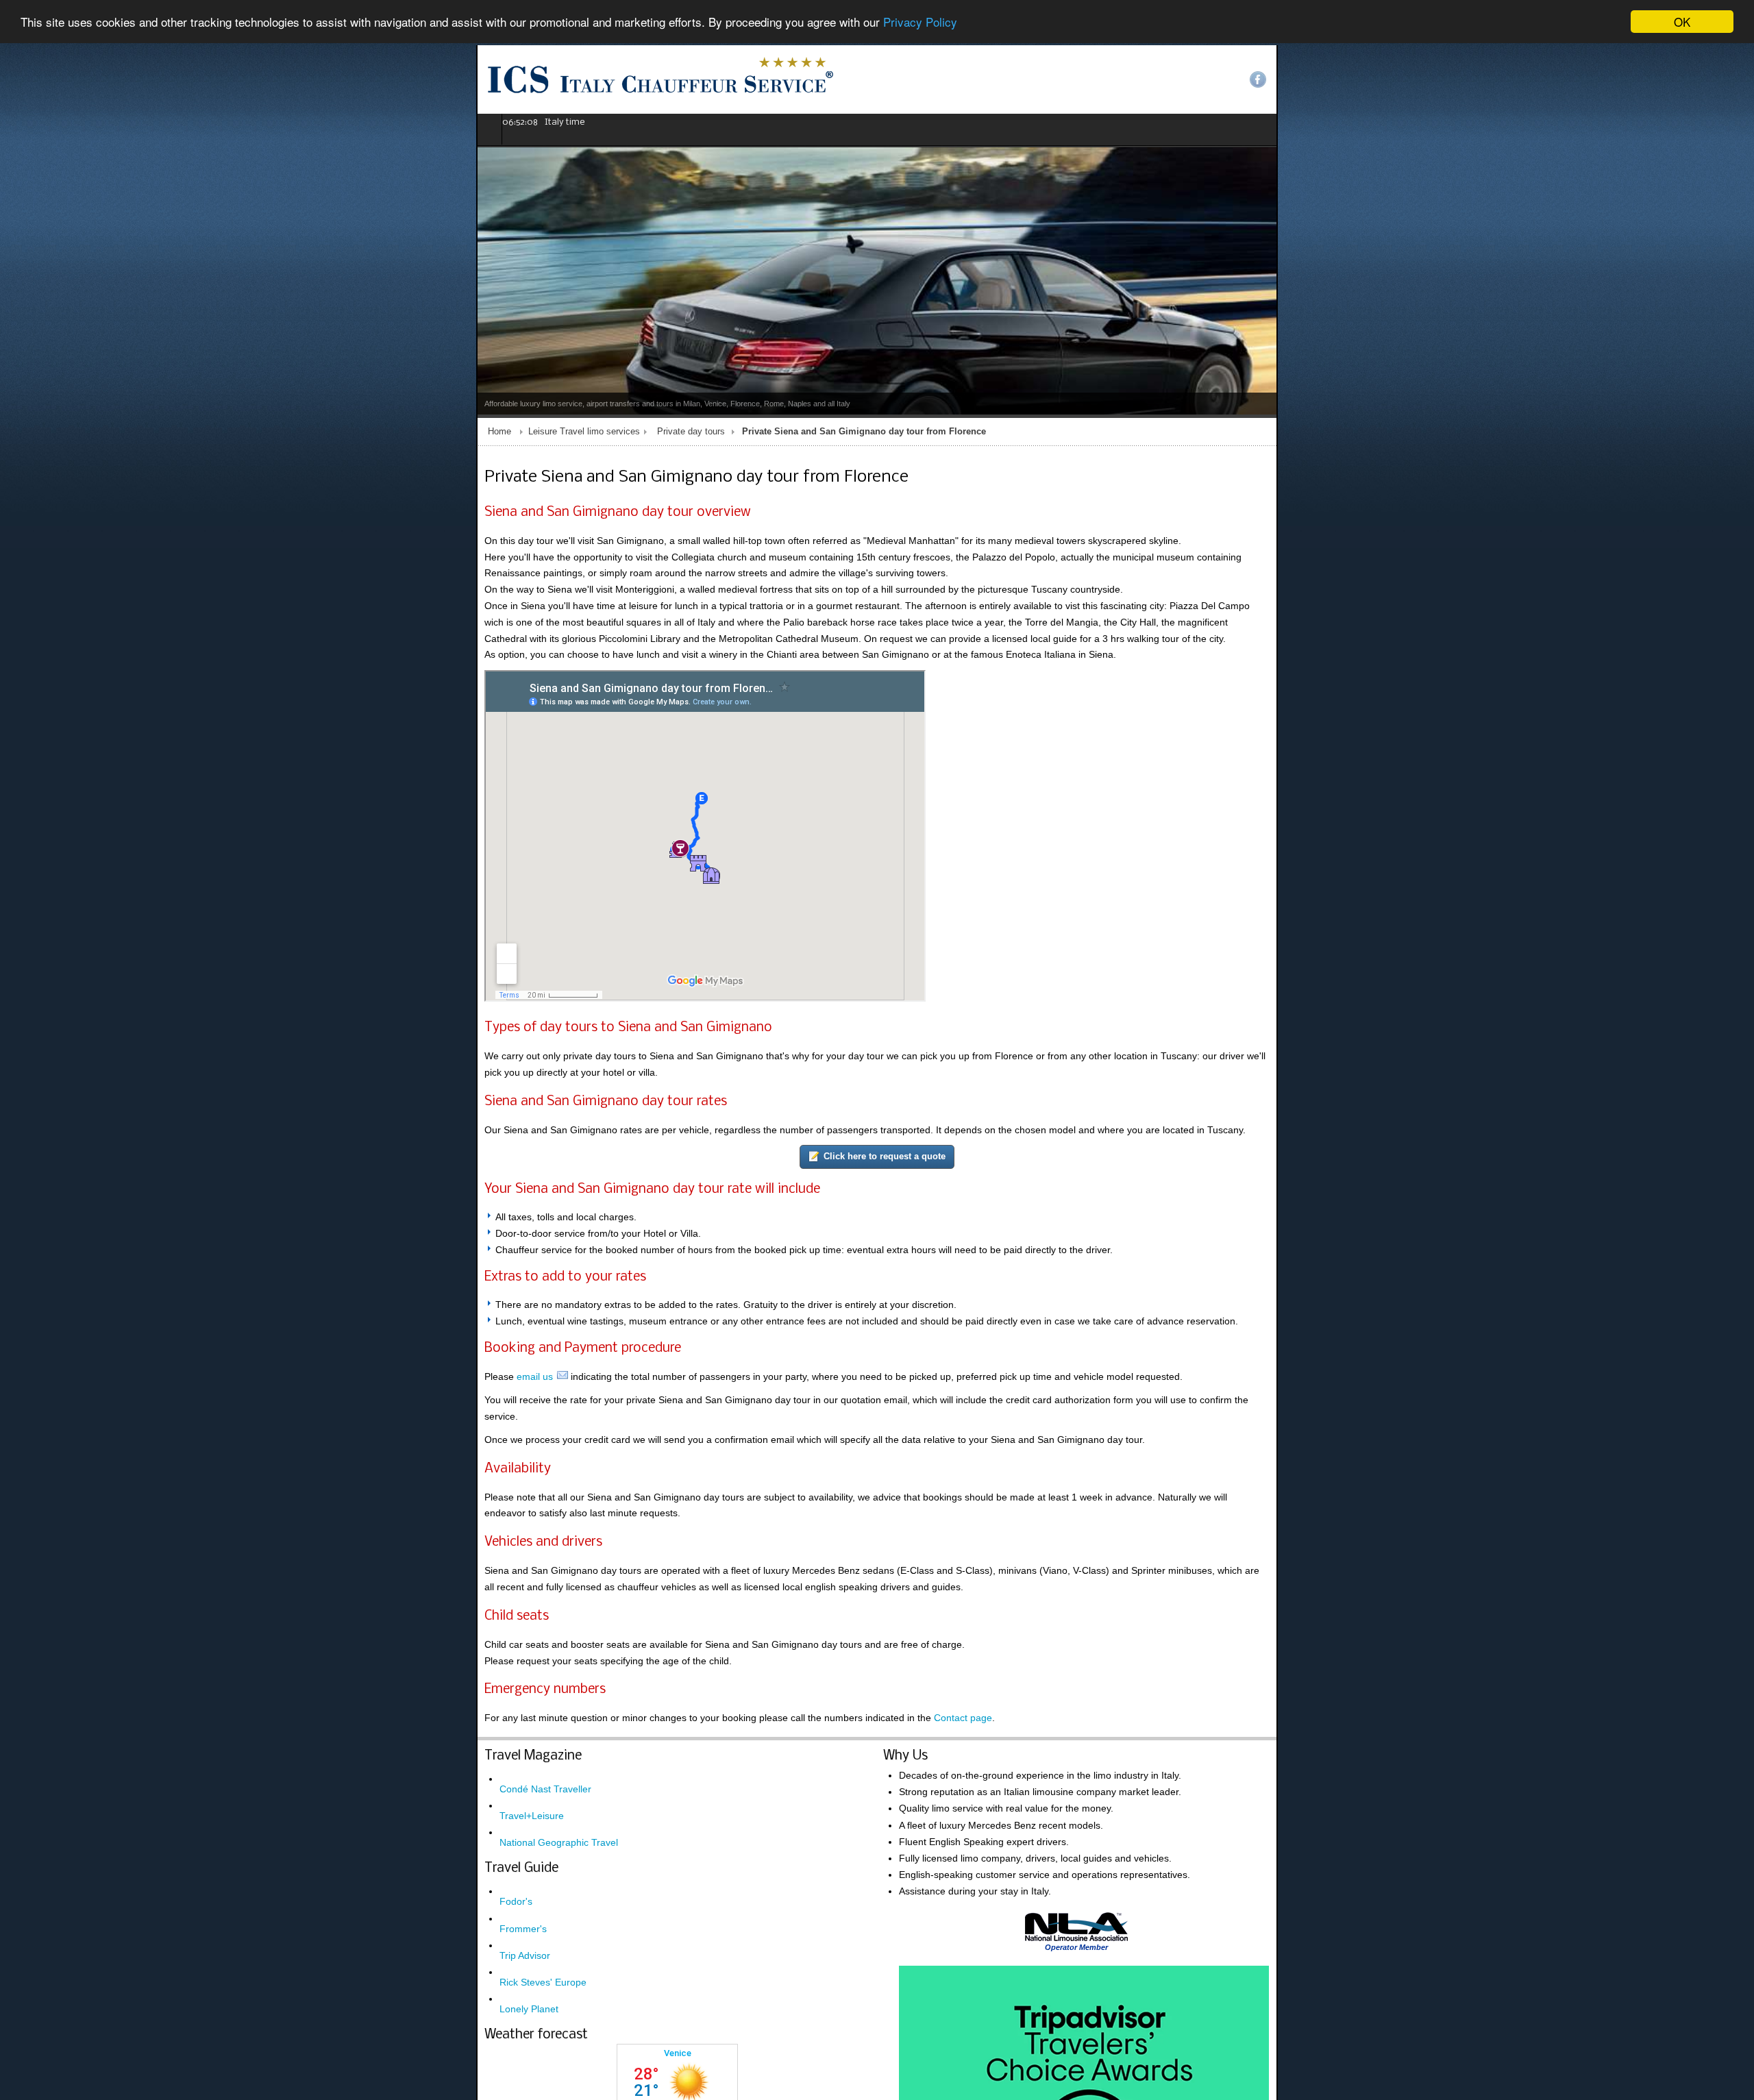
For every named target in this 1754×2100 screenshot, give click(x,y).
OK (1682, 22)
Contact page (487, 1622)
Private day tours (215, 432)
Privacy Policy (920, 22)
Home (23, 432)
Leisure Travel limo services (108, 432)
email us (59, 1331)
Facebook (1734, 79)
